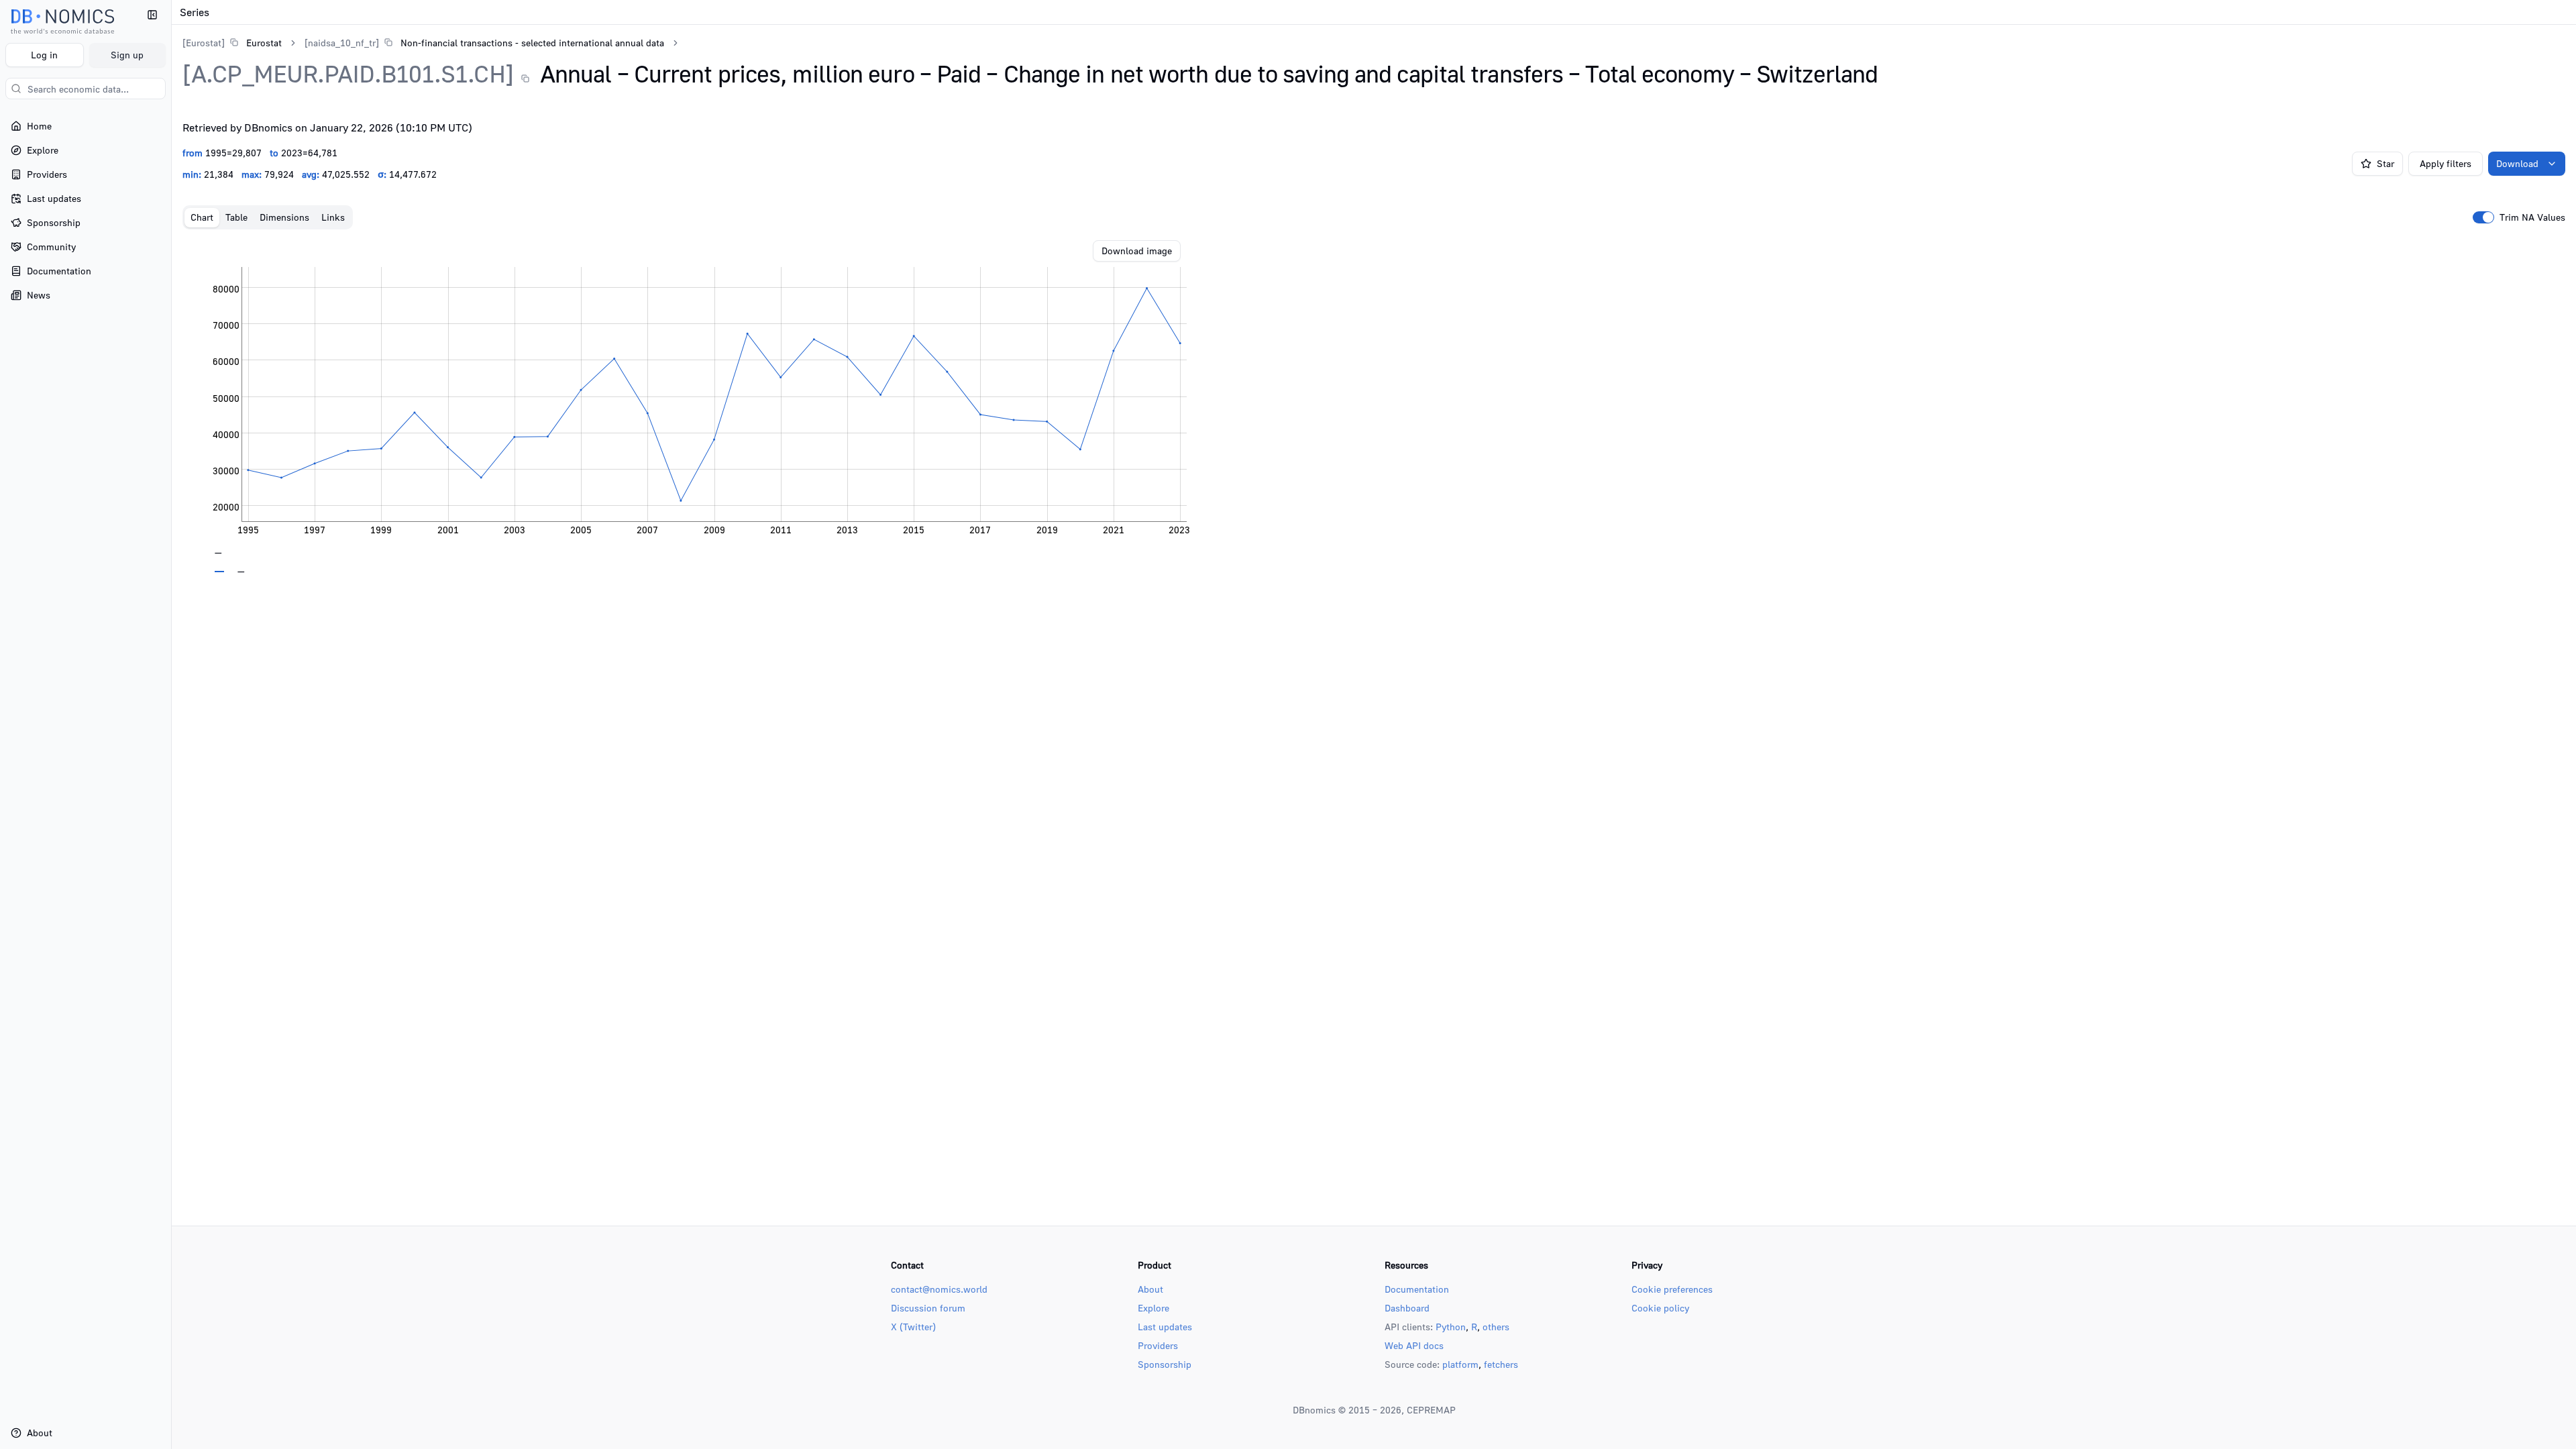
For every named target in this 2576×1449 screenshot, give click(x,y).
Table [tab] (236, 217)
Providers (1158, 1345)
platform (1460, 1364)
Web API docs (1414, 1345)
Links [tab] (333, 217)
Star (2385, 163)
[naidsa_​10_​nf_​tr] (342, 43)
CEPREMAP (1431, 1410)
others (1496, 1327)
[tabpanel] (1374, 407)
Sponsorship (1165, 1364)
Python (1451, 1327)
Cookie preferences (1672, 1289)
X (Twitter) (913, 1327)
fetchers (1501, 1364)
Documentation (1417, 1289)
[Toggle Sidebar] (171, 724)
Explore (1153, 1308)
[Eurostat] (204, 43)
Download (2517, 163)
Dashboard (1407, 1308)
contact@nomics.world (939, 1289)
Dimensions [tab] (284, 217)
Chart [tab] (202, 217)
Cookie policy (1660, 1308)
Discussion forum (928, 1308)
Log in (44, 55)
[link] (232, 43)
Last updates (1165, 1327)
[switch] (2483, 217)
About (1150, 1289)
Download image (1137, 251)
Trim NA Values (2532, 217)
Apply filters (2446, 163)
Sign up (127, 55)
